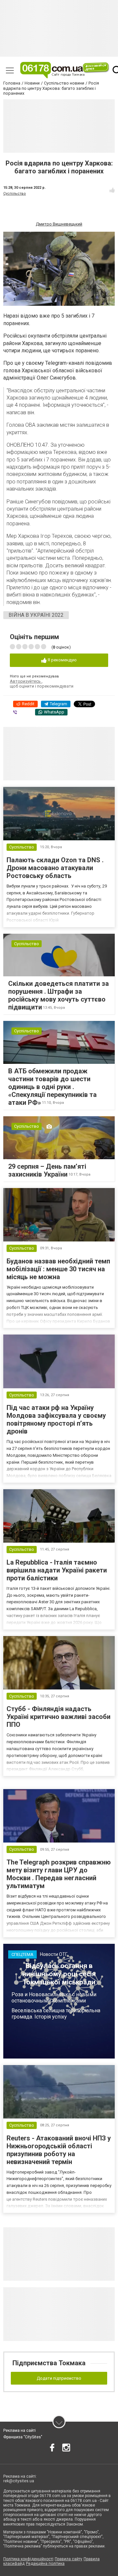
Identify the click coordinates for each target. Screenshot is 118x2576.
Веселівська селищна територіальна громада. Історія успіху (56, 2014)
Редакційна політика (45, 2564)
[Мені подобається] (112, 190)
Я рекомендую (62, 660)
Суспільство (15, 194)
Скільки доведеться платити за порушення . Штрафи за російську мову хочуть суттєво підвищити (59, 995)
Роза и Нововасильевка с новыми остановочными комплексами (54, 1998)
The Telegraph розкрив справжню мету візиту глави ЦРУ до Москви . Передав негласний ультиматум (59, 1874)
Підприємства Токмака (49, 2363)
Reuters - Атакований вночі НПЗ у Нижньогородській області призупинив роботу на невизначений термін (59, 2150)
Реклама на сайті (20, 2430)
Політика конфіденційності (28, 2559)
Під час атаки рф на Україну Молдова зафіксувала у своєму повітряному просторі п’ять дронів (56, 1419)
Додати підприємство (59, 2378)
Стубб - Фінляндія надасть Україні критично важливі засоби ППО (59, 1717)
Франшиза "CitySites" (23, 2437)
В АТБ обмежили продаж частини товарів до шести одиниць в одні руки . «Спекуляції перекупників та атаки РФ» (52, 1087)
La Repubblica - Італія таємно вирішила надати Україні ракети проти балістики (57, 1570)
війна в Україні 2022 (36, 615)
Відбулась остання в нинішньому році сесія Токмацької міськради (59, 1974)
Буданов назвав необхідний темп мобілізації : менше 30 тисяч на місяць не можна (58, 1269)
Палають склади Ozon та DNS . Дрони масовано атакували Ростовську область (55, 868)
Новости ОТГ (54, 1954)
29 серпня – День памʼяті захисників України (47, 1170)
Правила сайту (69, 2559)
